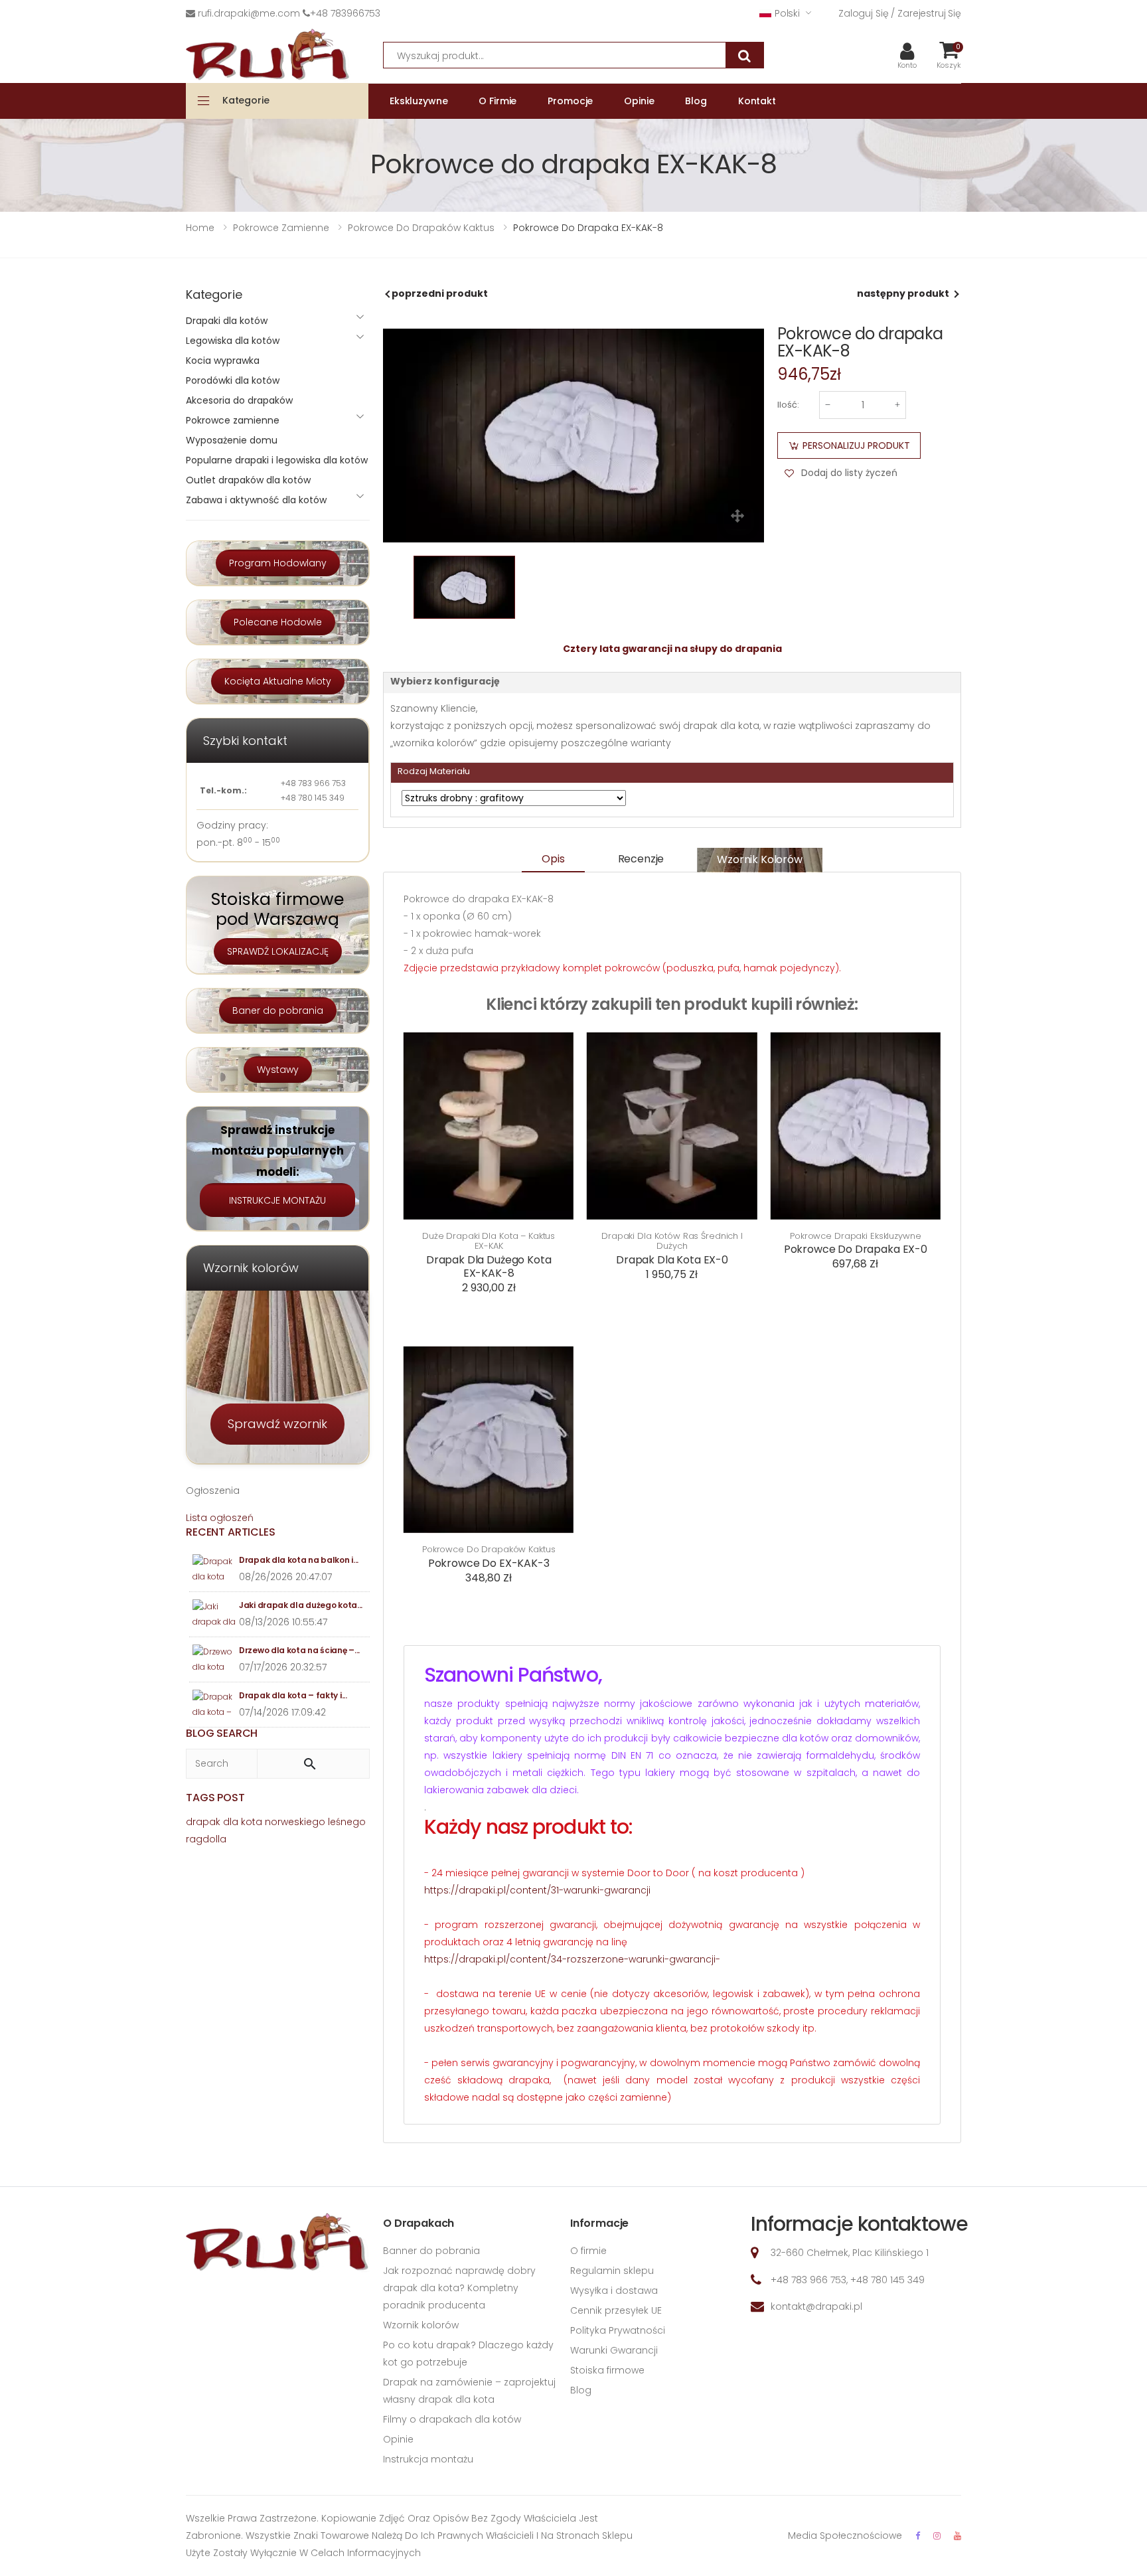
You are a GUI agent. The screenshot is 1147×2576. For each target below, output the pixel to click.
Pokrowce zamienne (233, 420)
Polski (787, 13)
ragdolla (206, 1839)
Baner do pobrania (278, 1010)
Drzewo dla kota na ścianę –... (299, 1650)
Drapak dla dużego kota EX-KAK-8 (489, 1266)
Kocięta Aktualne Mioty (278, 681)
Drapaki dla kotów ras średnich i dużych (672, 1241)
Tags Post (215, 1798)
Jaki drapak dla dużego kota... (301, 1605)
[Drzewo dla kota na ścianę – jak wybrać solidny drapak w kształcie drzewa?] (214, 1659)
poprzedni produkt (440, 293)
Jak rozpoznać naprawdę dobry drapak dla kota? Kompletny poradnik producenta (459, 2288)
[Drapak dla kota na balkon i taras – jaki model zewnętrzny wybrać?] (214, 1569)
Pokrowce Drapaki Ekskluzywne (855, 1236)
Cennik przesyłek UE (616, 2310)
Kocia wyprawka (223, 361)
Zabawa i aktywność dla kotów (256, 500)
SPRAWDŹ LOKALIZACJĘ (278, 951)
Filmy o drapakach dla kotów (452, 2419)
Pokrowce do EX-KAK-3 (489, 1563)
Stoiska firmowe (607, 2370)
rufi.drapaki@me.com (249, 13)
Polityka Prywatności (618, 2330)
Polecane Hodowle (278, 622)
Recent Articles (231, 1532)
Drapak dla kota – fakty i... (293, 1695)
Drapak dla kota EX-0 (672, 1260)
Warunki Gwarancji (614, 2350)
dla (231, 1822)
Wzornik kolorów (760, 859)
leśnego (347, 1822)
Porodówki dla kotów (233, 380)
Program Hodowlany (278, 563)
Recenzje (641, 859)
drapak (203, 1822)
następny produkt (903, 293)
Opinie (398, 2439)
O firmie (588, 2251)
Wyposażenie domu (232, 440)
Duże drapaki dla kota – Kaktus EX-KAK (489, 1241)
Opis (553, 859)
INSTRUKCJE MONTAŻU (277, 1200)
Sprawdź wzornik (277, 1424)
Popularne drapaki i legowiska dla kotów (277, 460)
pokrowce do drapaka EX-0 (856, 1249)
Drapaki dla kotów (227, 321)
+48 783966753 (345, 13)
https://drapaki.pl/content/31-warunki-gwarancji (537, 1890)
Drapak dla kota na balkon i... (299, 1560)
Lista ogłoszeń (220, 1518)
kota (252, 1822)
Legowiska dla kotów (233, 341)
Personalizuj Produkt (856, 445)
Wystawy (278, 1070)
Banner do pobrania (431, 2251)
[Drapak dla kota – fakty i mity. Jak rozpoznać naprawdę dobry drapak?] (214, 1705)
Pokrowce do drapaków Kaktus (489, 1550)
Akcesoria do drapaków (239, 400)
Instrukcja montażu (428, 2459)
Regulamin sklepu (612, 2271)
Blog (581, 2390)
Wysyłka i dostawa (614, 2291)
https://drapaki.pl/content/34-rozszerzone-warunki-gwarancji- (572, 1959)
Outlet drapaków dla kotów (248, 480)
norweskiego (295, 1822)
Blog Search (222, 1733)
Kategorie (246, 100)
